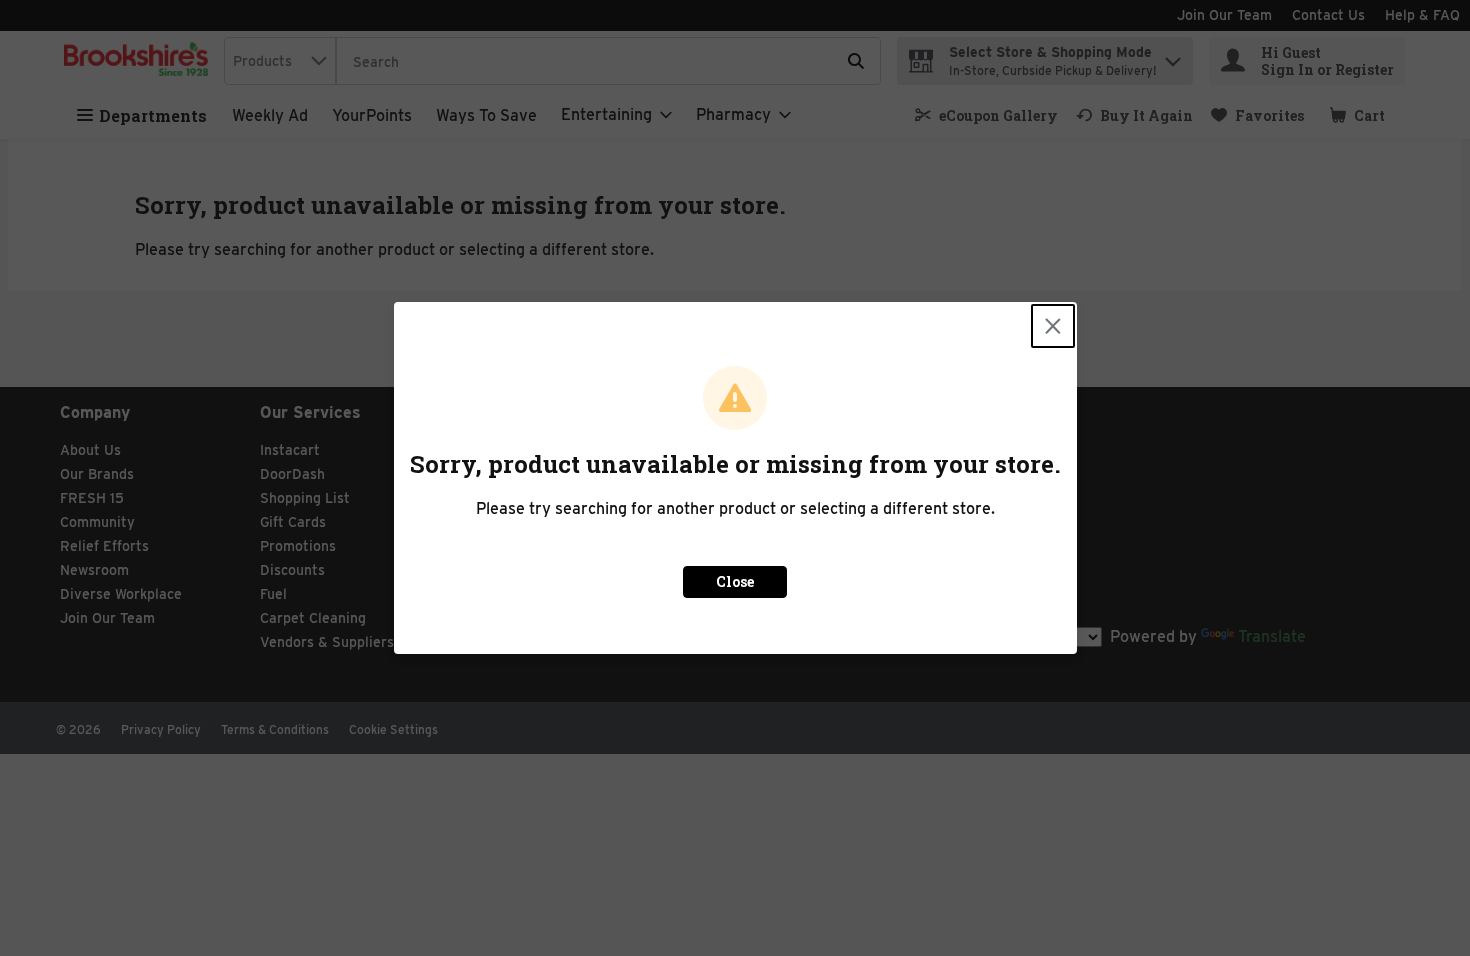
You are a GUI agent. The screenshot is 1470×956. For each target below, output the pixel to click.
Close (735, 581)
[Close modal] (1053, 326)
